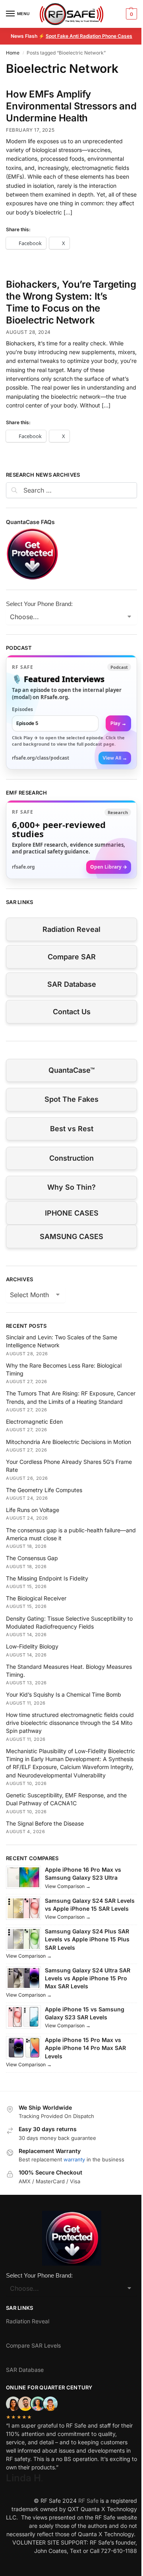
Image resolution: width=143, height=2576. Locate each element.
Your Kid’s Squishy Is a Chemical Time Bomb (64, 1694)
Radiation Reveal (71, 929)
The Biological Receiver (36, 1598)
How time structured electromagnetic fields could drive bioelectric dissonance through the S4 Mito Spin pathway (70, 1723)
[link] (71, 712)
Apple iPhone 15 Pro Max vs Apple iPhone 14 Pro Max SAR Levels (85, 2048)
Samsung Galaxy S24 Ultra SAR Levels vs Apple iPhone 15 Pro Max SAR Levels (88, 1978)
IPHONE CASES (72, 1213)
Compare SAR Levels (33, 2345)
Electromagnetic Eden (34, 1421)
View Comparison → (68, 1886)
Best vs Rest (72, 1129)
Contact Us (72, 1012)
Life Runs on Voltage (33, 1510)
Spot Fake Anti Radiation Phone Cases (89, 36)
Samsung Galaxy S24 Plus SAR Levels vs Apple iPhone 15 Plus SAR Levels (87, 1939)
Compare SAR (72, 957)
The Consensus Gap (32, 1558)
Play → (118, 723)
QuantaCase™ (71, 1070)
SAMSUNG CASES (71, 1236)
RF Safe (88, 2501)
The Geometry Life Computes (44, 1490)
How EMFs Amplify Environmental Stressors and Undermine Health (71, 106)
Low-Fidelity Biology (32, 1646)
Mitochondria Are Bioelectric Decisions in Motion (69, 1442)
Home (13, 53)
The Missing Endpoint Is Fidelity (47, 1578)
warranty (74, 2159)
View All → (115, 758)
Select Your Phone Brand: (39, 604)
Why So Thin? (71, 1187)
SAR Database (72, 984)
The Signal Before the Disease (45, 1823)
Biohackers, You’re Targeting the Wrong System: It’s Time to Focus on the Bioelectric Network (71, 302)
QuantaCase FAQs (30, 522)
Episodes (22, 709)
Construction (71, 1158)
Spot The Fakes (71, 1099)
